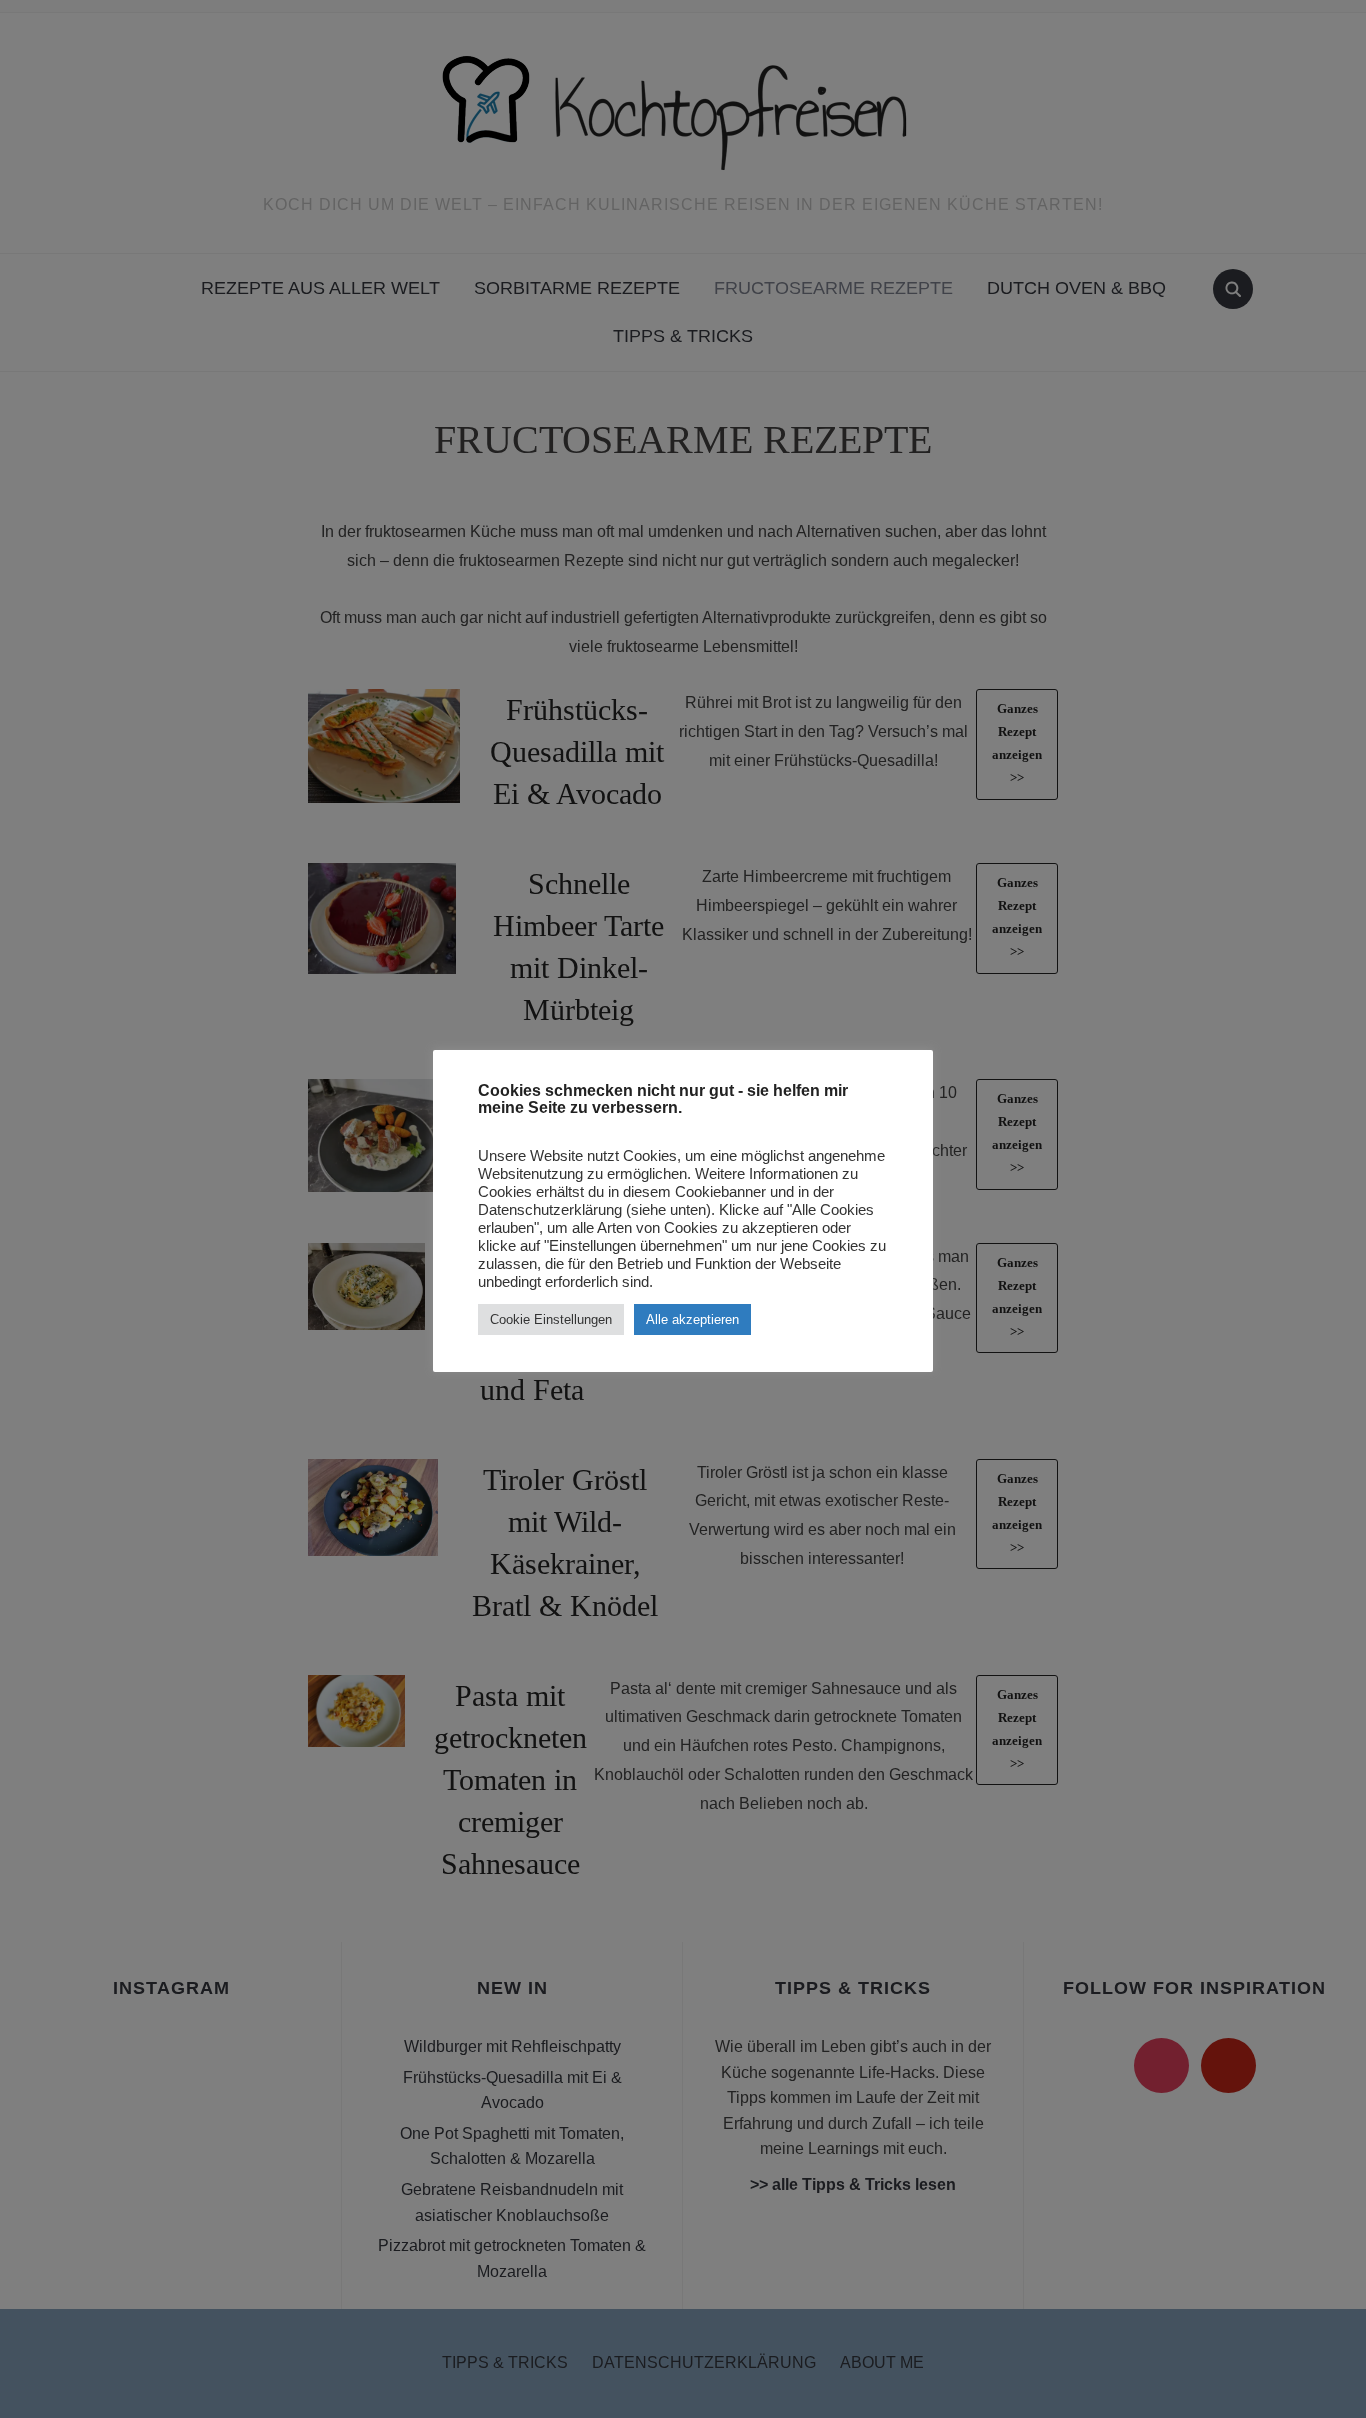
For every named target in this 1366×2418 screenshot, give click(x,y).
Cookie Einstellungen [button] (551, 1319)
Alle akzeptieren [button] (692, 1319)
